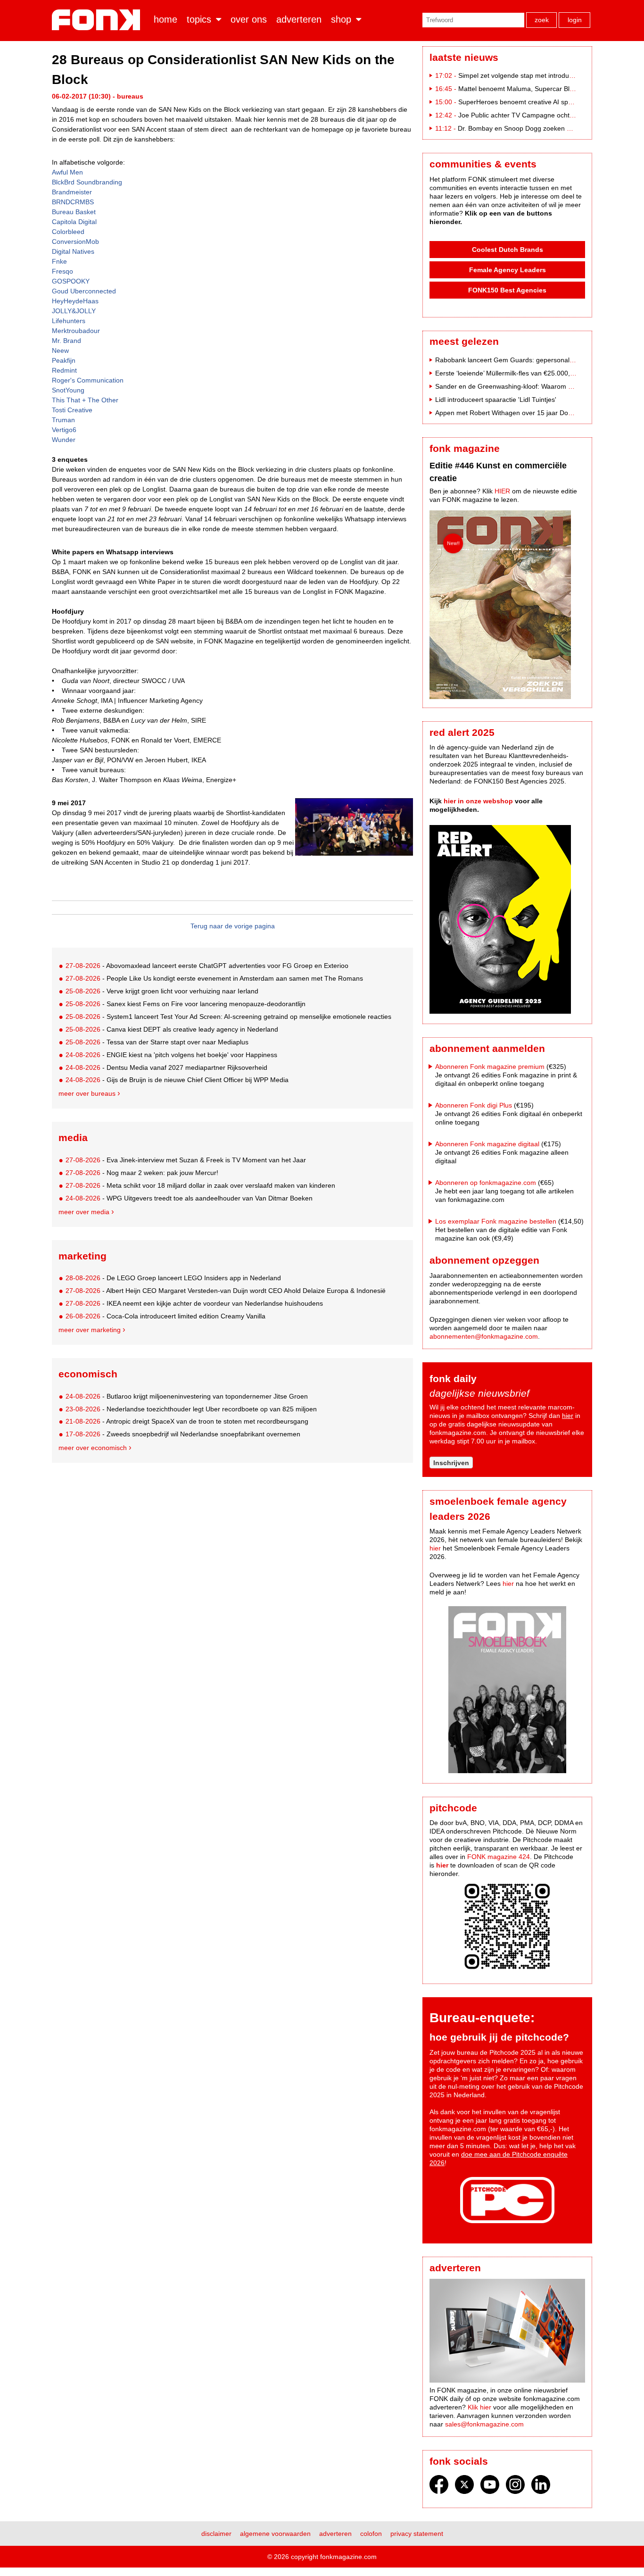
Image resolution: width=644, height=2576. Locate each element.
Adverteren (299, 19)
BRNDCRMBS (73, 202)
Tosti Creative (72, 410)
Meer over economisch (93, 1448)
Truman (63, 420)
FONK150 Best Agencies (507, 290)
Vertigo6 (64, 430)
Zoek (542, 20)
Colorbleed (68, 232)
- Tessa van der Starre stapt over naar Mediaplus (157, 1042)
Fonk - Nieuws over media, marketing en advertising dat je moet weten (98, 20)
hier (568, 1416)
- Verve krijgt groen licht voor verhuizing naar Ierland (162, 991)
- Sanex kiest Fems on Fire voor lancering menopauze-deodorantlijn (186, 1004)
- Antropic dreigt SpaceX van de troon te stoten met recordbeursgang (187, 1421)
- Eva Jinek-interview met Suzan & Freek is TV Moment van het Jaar (186, 1160)
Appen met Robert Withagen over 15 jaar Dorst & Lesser (520, 413)
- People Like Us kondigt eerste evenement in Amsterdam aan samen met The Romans (214, 978)
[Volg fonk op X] (464, 2487)
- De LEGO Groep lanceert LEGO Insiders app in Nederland (173, 1278)
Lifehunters (69, 321)
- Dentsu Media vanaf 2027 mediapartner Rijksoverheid (166, 1067)
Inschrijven (451, 1463)
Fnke (59, 261)
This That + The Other (85, 400)
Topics (199, 19)
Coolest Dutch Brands (508, 250)
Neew (60, 350)
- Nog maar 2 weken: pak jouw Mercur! (142, 1173)
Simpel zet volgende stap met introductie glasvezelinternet (545, 75)
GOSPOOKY (71, 281)
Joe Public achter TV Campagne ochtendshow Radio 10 (542, 115)
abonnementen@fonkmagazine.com (484, 1336)
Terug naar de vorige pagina (233, 926)
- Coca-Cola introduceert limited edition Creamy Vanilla (165, 1316)
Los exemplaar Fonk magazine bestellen (496, 1221)
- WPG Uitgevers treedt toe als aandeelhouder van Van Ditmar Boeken (189, 1198)
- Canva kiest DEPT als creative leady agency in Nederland (172, 1029)
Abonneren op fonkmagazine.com (486, 1183)
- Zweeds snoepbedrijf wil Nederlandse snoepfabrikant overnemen (183, 1434)
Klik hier (479, 2407)
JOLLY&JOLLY (74, 311)
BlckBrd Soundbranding (87, 182)
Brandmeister (72, 192)
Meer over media (84, 1212)
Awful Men (67, 172)
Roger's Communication (88, 380)
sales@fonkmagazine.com (484, 2424)
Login (575, 20)
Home (165, 19)
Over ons (249, 19)
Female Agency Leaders (508, 270)
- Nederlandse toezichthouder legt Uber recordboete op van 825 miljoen (191, 1409)
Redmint (64, 370)
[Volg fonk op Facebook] (439, 2487)
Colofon (371, 2534)
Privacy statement (417, 2534)
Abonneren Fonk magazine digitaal (487, 1144)
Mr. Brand (66, 341)
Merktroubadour (76, 331)
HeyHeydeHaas (75, 301)
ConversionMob (75, 242)
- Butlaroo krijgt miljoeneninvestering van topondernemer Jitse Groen (187, 1396)
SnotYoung (68, 390)
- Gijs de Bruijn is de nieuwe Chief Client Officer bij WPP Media (177, 1080)
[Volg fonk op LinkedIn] (541, 2487)
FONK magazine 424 (499, 1857)
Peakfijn (64, 360)
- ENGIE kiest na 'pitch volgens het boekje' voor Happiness (171, 1055)
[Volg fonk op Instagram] (515, 2487)
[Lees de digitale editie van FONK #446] (507, 606)
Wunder (64, 440)
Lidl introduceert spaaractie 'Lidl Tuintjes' (496, 400)
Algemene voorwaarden (275, 2534)
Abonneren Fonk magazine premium (490, 1067)
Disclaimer (216, 2534)
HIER (502, 491)
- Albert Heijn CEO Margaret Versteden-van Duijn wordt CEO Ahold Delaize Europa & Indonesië (226, 1291)
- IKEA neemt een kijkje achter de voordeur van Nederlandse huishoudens (194, 1303)
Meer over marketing (90, 1330)
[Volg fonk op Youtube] (490, 2487)
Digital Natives (73, 251)
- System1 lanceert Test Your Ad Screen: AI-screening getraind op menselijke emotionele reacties (228, 1017)
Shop (341, 19)
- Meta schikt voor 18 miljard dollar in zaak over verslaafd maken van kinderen (200, 1185)
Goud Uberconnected (84, 291)
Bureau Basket (74, 212)
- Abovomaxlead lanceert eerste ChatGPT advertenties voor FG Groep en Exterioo (207, 966)
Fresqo (62, 271)
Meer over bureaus (87, 1093)
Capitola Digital (74, 222)
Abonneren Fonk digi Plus (474, 1105)
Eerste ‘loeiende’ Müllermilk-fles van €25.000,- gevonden (520, 373)
